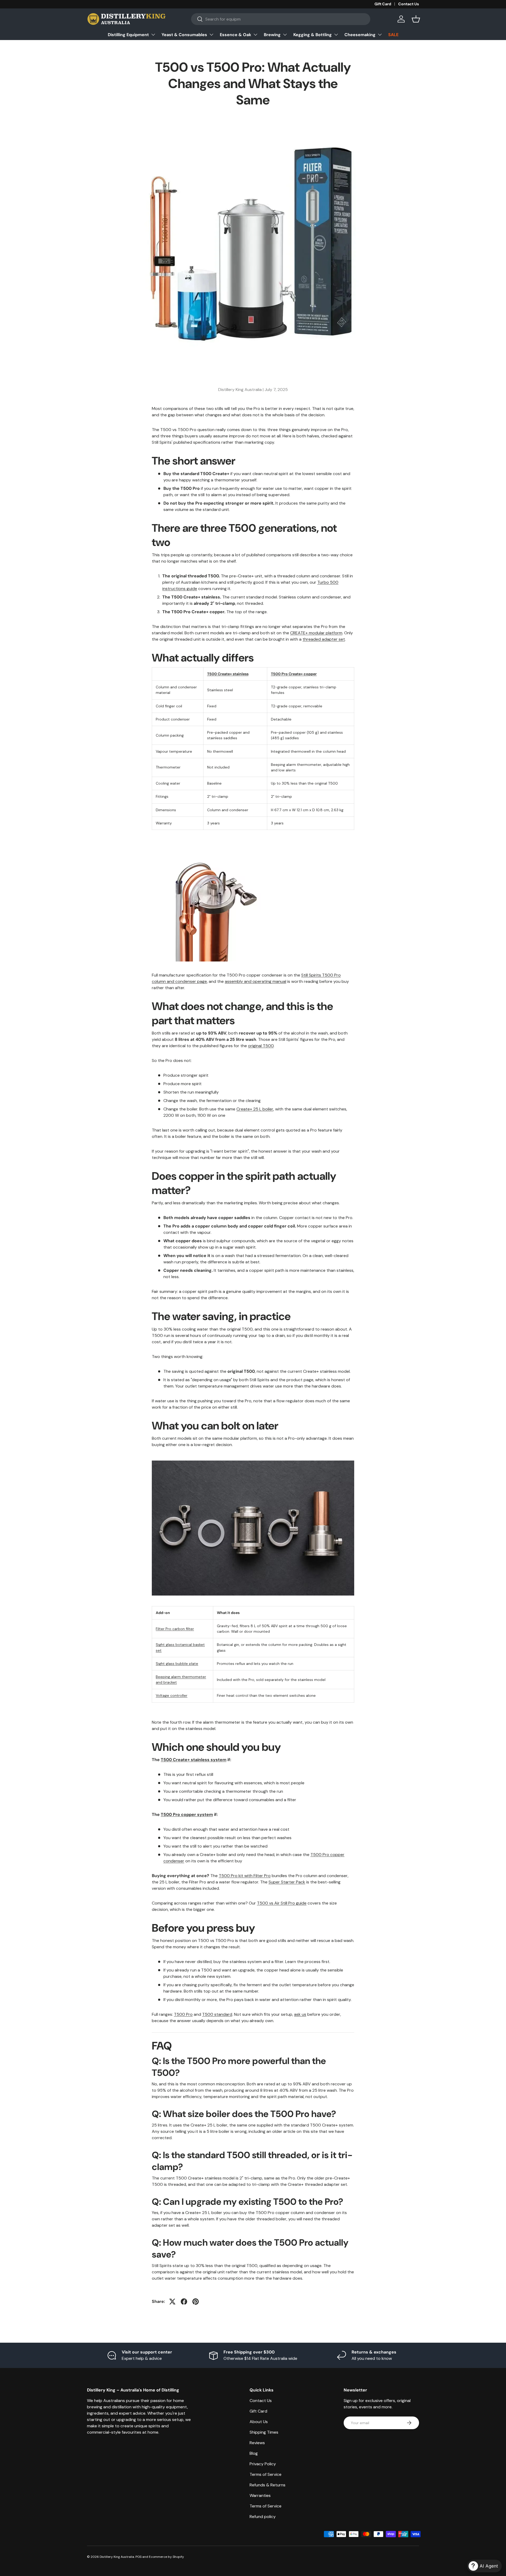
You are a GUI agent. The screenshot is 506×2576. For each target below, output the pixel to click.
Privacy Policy (263, 2464)
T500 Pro (183, 2014)
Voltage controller (172, 1695)
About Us (259, 2422)
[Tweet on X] (172, 2302)
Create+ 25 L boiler (255, 1109)
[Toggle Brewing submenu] (285, 35)
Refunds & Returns (267, 2485)
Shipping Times (264, 2432)
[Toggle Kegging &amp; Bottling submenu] (336, 35)
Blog (254, 2453)
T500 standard (217, 2014)
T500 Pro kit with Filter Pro (245, 1876)
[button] (416, 19)
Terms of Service (266, 2474)
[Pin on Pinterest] (196, 2302)
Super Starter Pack (287, 1882)
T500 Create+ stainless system (194, 1760)
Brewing (272, 35)
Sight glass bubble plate (177, 1664)
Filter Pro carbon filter (175, 1629)
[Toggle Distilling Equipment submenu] (153, 35)
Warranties (260, 2495)
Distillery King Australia (117, 2557)
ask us (300, 2014)
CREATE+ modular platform (316, 633)
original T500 (261, 1046)
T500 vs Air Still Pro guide (282, 1903)
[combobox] (281, 19)
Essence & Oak (235, 35)
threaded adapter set (324, 639)
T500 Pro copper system (187, 1814)
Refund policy (263, 2517)
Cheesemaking (360, 35)
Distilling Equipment (128, 35)
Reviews (257, 2443)
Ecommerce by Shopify (166, 2557)
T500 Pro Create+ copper (294, 674)
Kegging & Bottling (313, 35)
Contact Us (409, 4)
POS (138, 2557)
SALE (393, 35)
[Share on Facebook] (184, 2302)
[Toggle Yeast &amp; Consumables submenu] (211, 35)
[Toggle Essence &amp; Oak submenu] (255, 35)
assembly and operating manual (256, 981)
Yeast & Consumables (184, 35)
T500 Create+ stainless (228, 674)
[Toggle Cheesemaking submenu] (380, 35)
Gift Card (383, 4)
